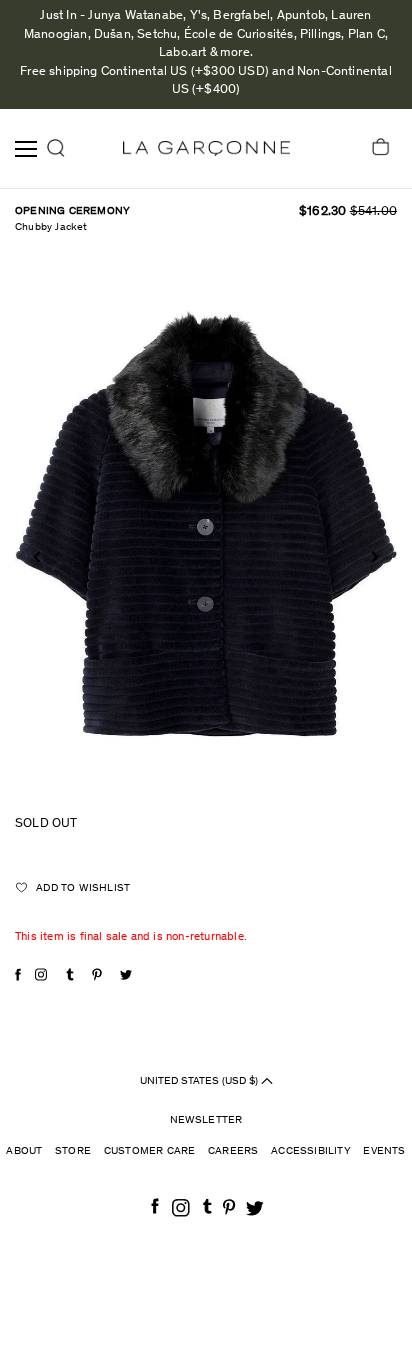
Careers (233, 1151)
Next (372, 556)
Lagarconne (206, 148)
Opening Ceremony (72, 211)
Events (384, 1151)
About (24, 1151)
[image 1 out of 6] (206, 530)
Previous (38, 556)
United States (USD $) (200, 1081)
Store (73, 1151)
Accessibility (311, 1151)
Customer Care (150, 1151)
